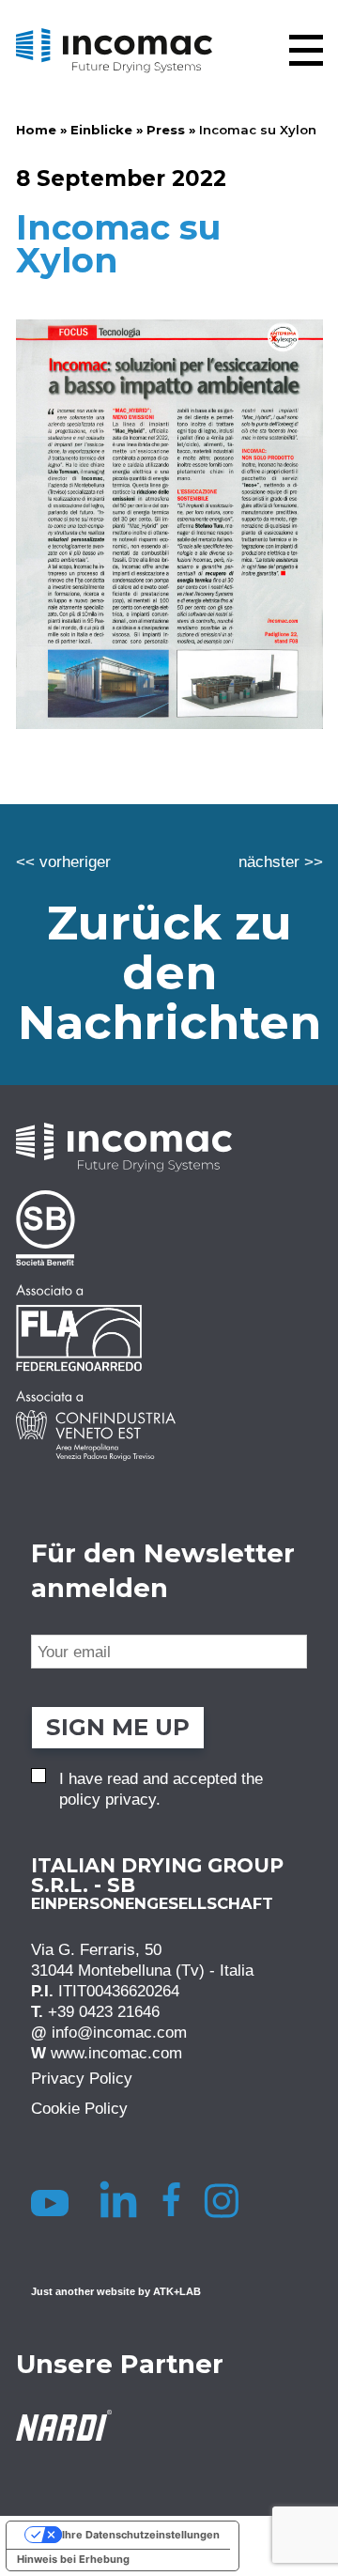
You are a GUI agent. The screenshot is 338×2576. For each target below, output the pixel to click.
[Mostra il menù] (306, 50)
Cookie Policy (79, 2108)
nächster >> (281, 861)
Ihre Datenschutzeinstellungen (141, 2535)
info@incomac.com (119, 2032)
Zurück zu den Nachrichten (169, 972)
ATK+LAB (177, 2291)
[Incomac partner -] (169, 1227)
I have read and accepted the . (161, 1789)
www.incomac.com (116, 2053)
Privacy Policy (82, 2078)
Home (36, 130)
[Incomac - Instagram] (229, 2199)
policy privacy (108, 1799)
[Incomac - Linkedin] (121, 2199)
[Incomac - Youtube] (53, 2199)
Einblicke (101, 130)
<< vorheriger (63, 861)
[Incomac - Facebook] (177, 2199)
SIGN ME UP (118, 1726)
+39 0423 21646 (104, 2011)
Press (166, 130)
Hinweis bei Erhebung (73, 2559)
